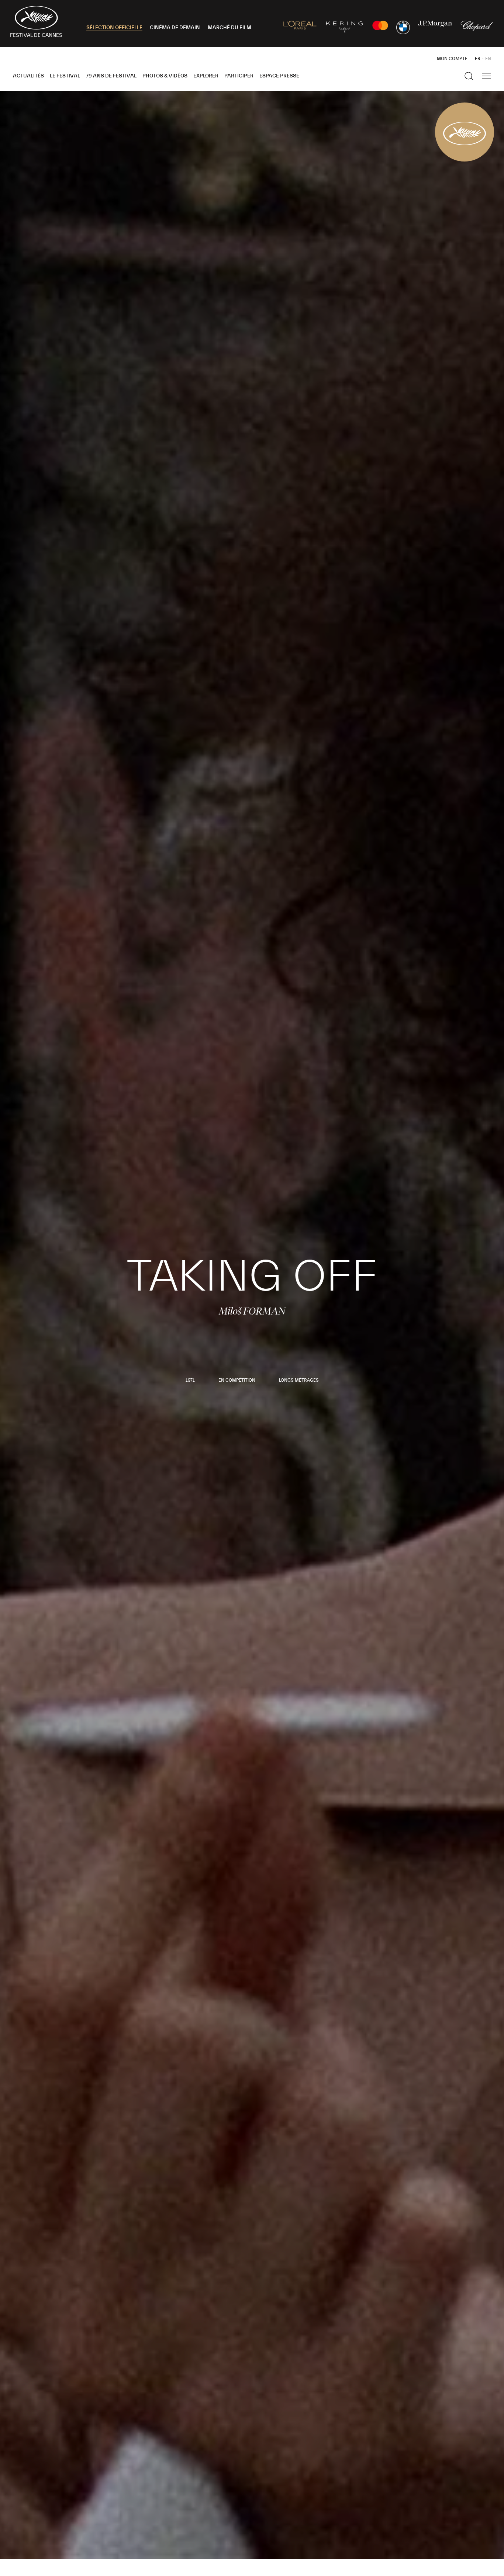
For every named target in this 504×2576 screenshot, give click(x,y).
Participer (239, 76)
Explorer (206, 76)
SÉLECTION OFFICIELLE (114, 28)
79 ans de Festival (111, 76)
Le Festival (65, 76)
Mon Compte (452, 59)
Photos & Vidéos (165, 76)
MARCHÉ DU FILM (229, 28)
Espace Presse (279, 76)
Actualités (28, 76)
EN (488, 59)
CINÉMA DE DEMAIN (175, 28)
